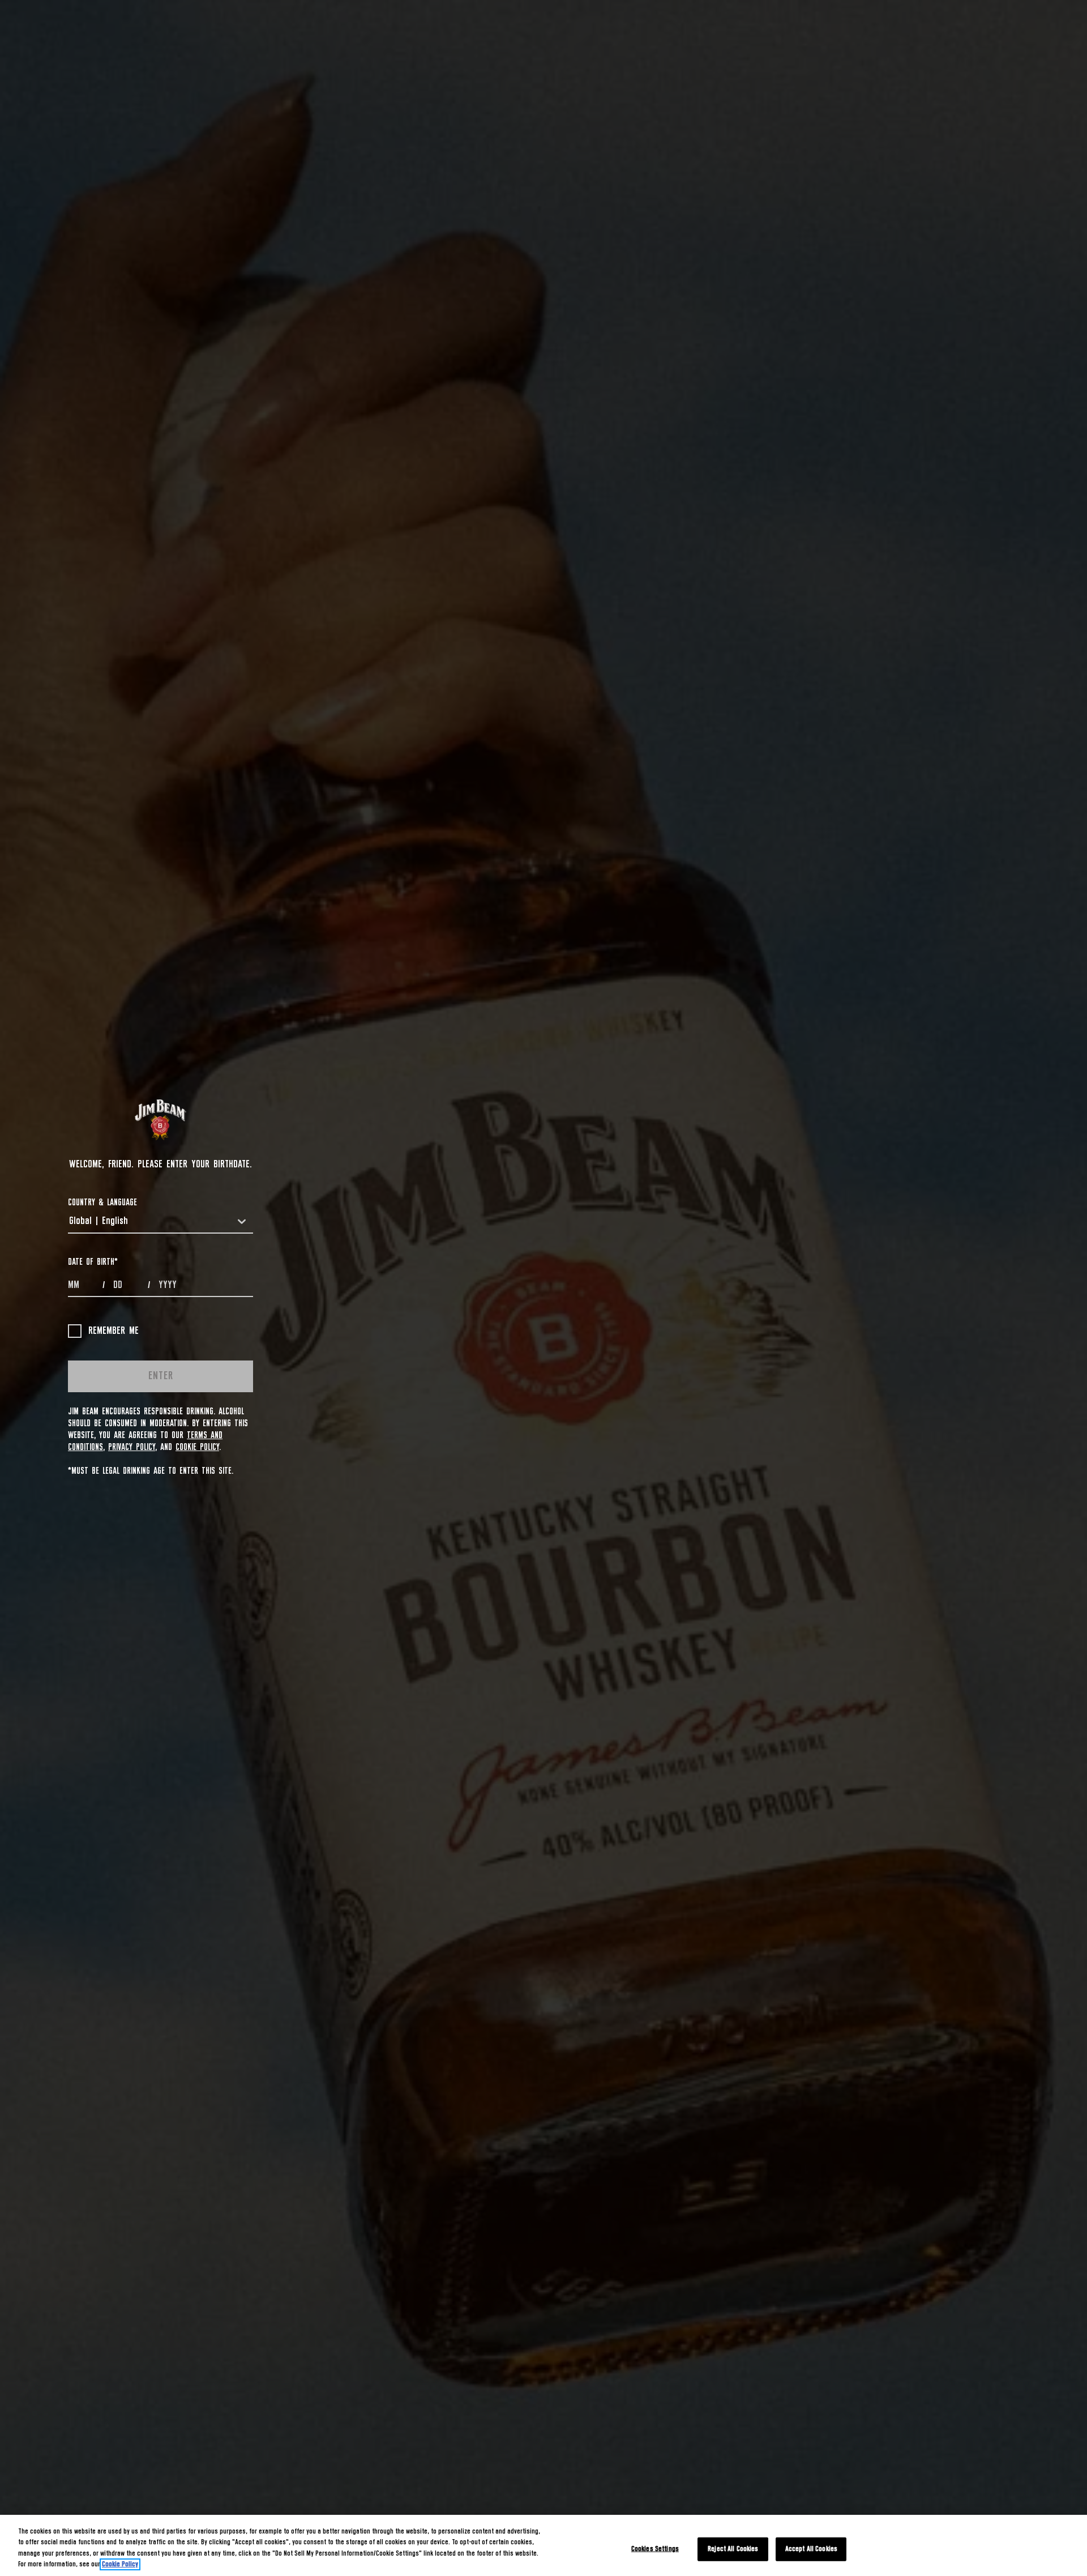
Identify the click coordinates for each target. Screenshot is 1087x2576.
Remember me (114, 1331)
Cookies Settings (655, 2549)
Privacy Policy (132, 1447)
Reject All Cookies (733, 2549)
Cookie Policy (197, 1447)
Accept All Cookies (811, 2549)
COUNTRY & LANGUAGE (102, 1202)
